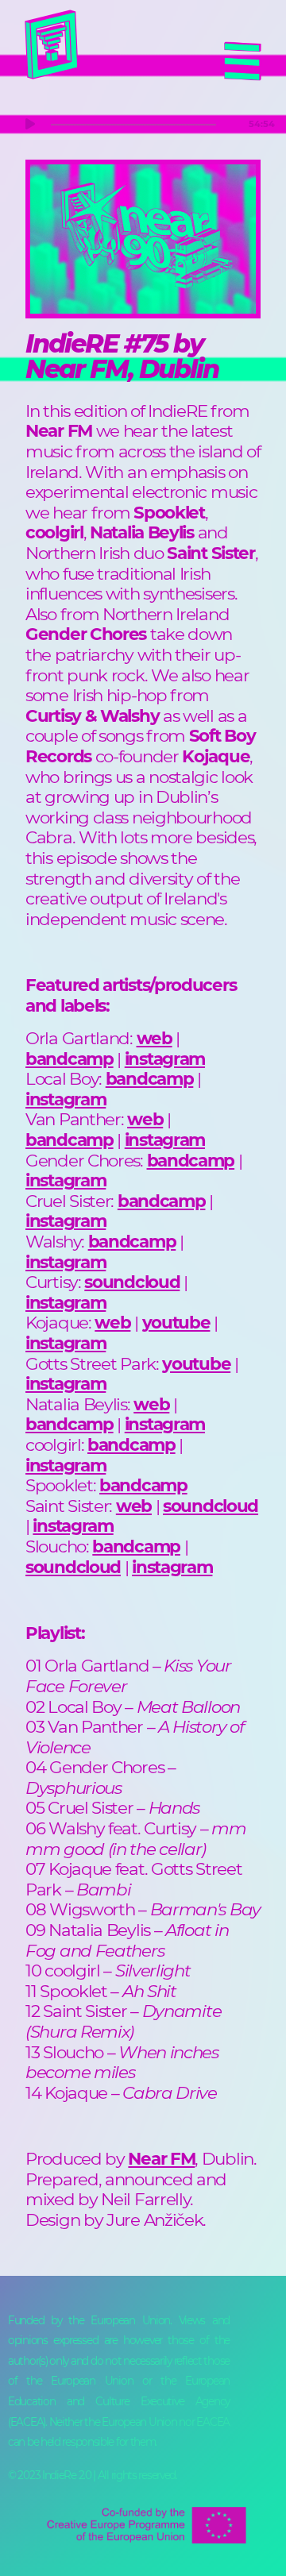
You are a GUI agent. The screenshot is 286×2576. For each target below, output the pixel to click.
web (155, 1038)
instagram (165, 1059)
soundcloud (132, 1282)
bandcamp (70, 1059)
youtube (176, 1322)
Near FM (161, 2158)
